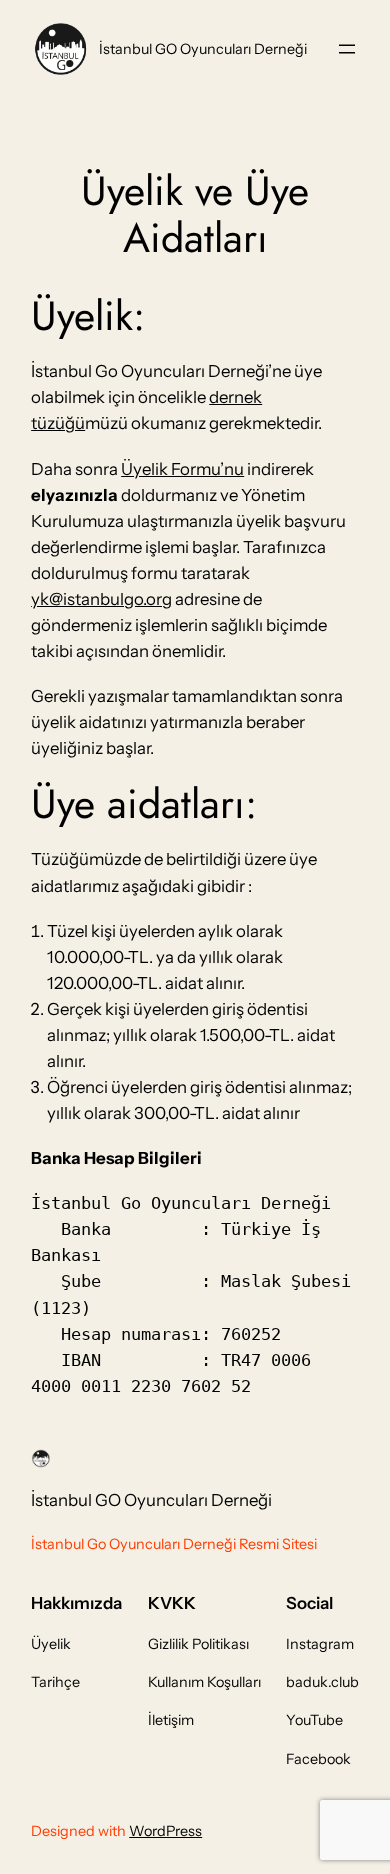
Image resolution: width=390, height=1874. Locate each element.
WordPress (165, 1831)
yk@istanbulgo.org (101, 599)
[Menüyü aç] (347, 49)
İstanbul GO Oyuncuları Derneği (203, 49)
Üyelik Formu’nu (182, 469)
